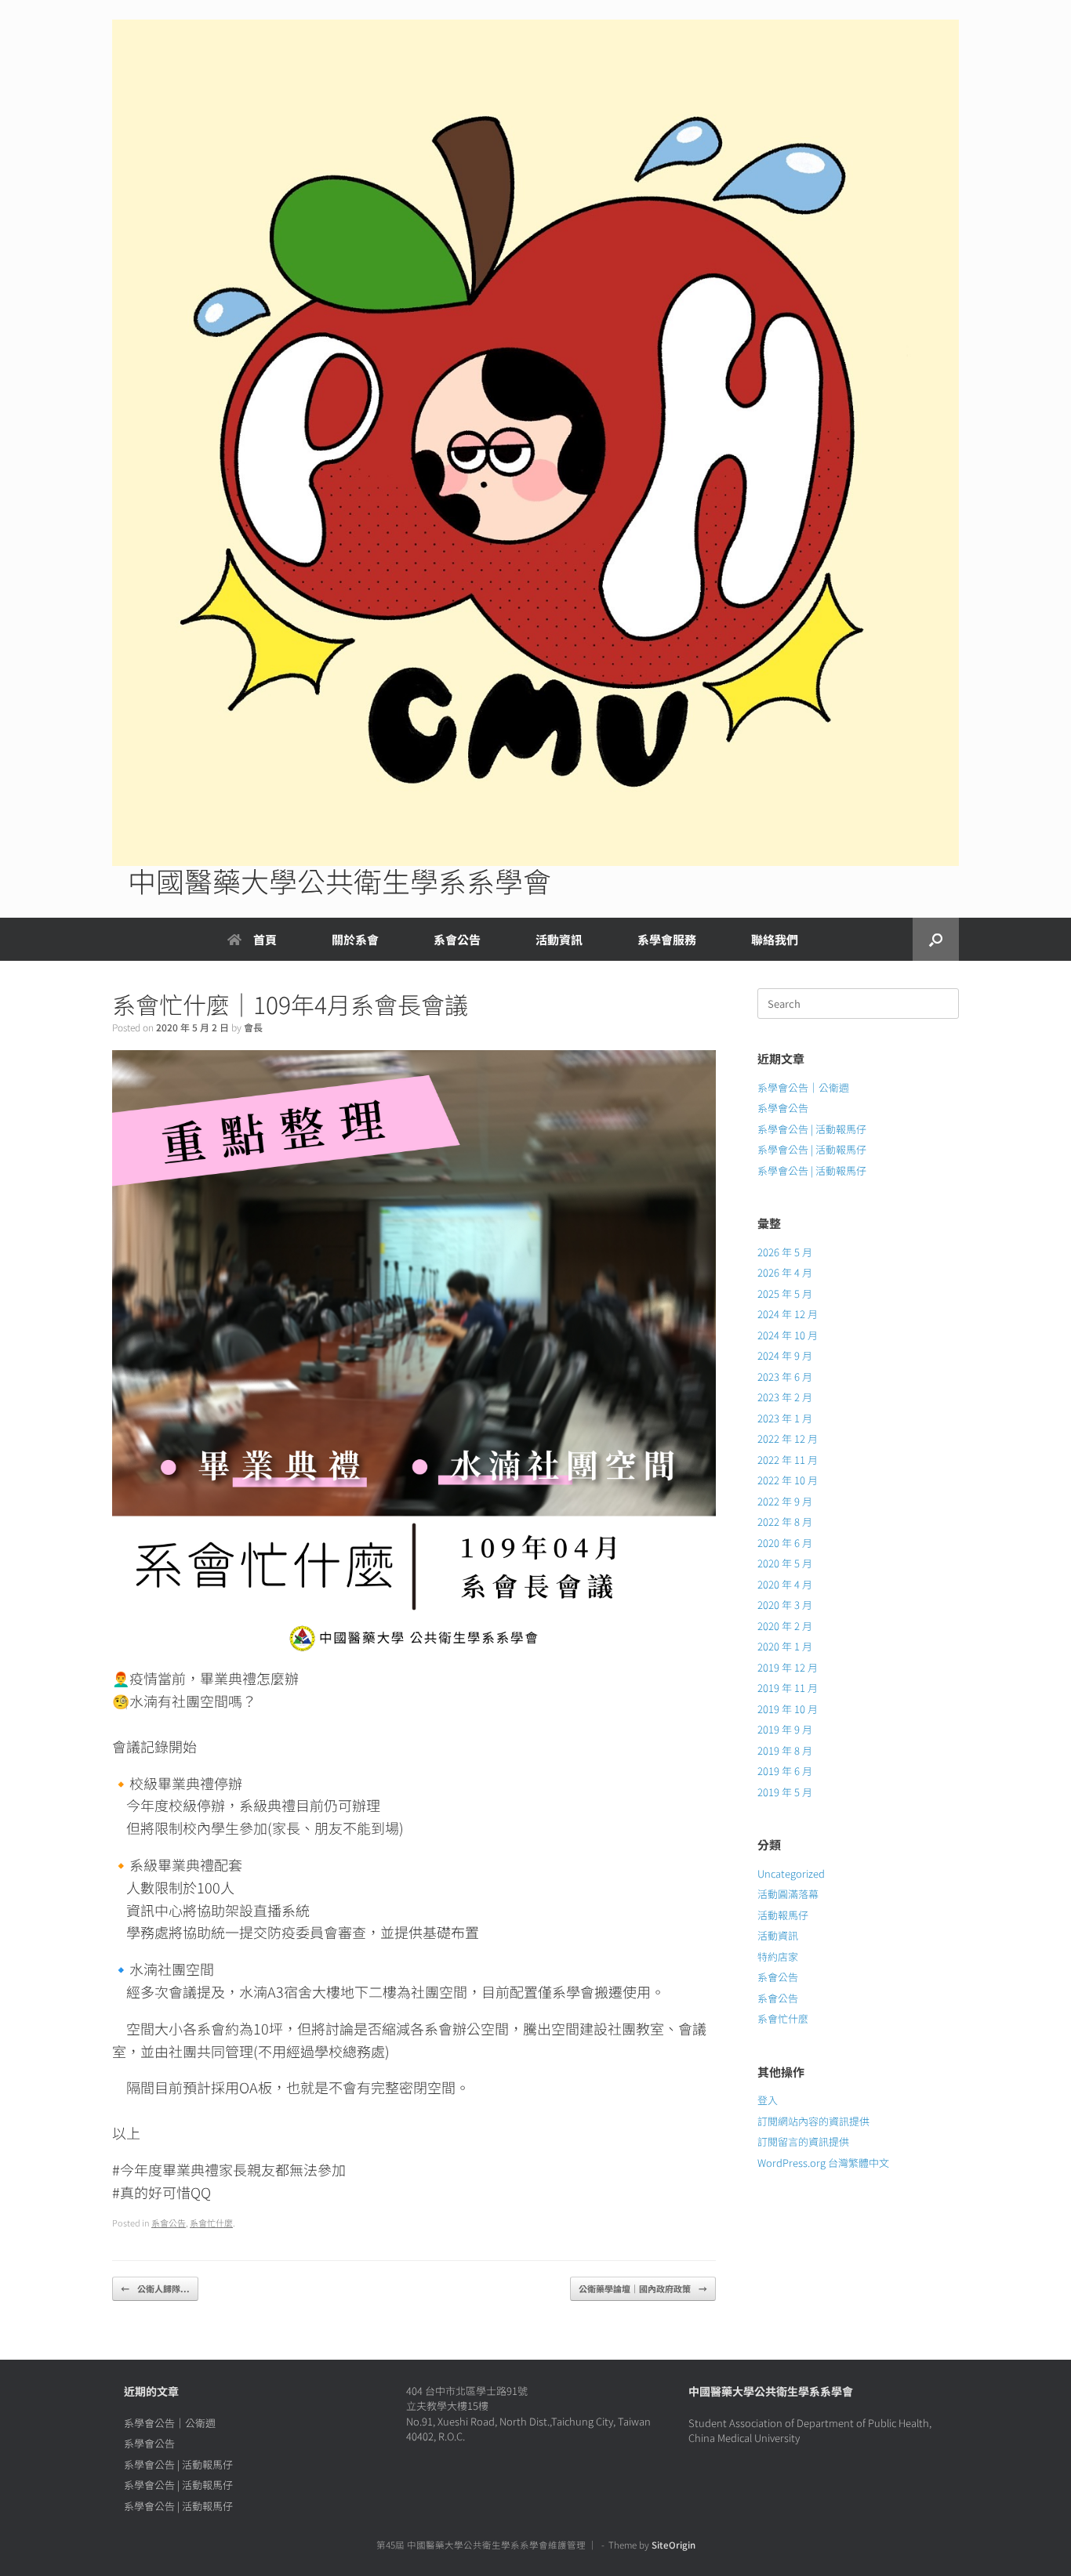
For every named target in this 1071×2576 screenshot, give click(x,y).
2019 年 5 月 (785, 1792)
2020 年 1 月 (785, 1646)
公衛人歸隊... (155, 2288)
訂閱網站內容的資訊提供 (813, 2121)
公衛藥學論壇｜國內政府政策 (643, 2288)
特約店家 (778, 1956)
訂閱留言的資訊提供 (803, 2141)
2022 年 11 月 (788, 1460)
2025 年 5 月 (785, 1293)
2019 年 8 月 (785, 1750)
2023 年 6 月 (785, 1377)
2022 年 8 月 (785, 1522)
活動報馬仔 (783, 1915)
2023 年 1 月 (785, 1418)
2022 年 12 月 (788, 1438)
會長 (253, 1027)
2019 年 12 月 (788, 1667)
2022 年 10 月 (788, 1480)
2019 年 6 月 (785, 1771)
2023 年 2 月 (785, 1397)
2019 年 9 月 (785, 1729)
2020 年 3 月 (785, 1605)
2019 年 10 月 (788, 1709)
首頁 (265, 939)
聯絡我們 (775, 939)
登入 (768, 2100)
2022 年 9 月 (785, 1501)
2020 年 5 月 (785, 1563)
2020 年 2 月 (785, 1626)
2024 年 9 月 (785, 1355)
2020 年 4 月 (785, 1584)
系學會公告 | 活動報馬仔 (812, 1129)
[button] (936, 939)
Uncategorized (791, 1873)
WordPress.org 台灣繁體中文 (823, 2163)
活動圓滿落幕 (788, 1894)
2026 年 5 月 (785, 1252)
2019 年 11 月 (788, 1688)
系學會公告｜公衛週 (803, 1087)
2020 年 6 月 (785, 1543)
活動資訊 (778, 1935)
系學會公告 (783, 1108)
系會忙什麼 (211, 2223)
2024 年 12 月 (788, 1314)
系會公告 (457, 939)
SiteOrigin (673, 2545)
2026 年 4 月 (785, 1272)
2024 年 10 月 (788, 1335)
